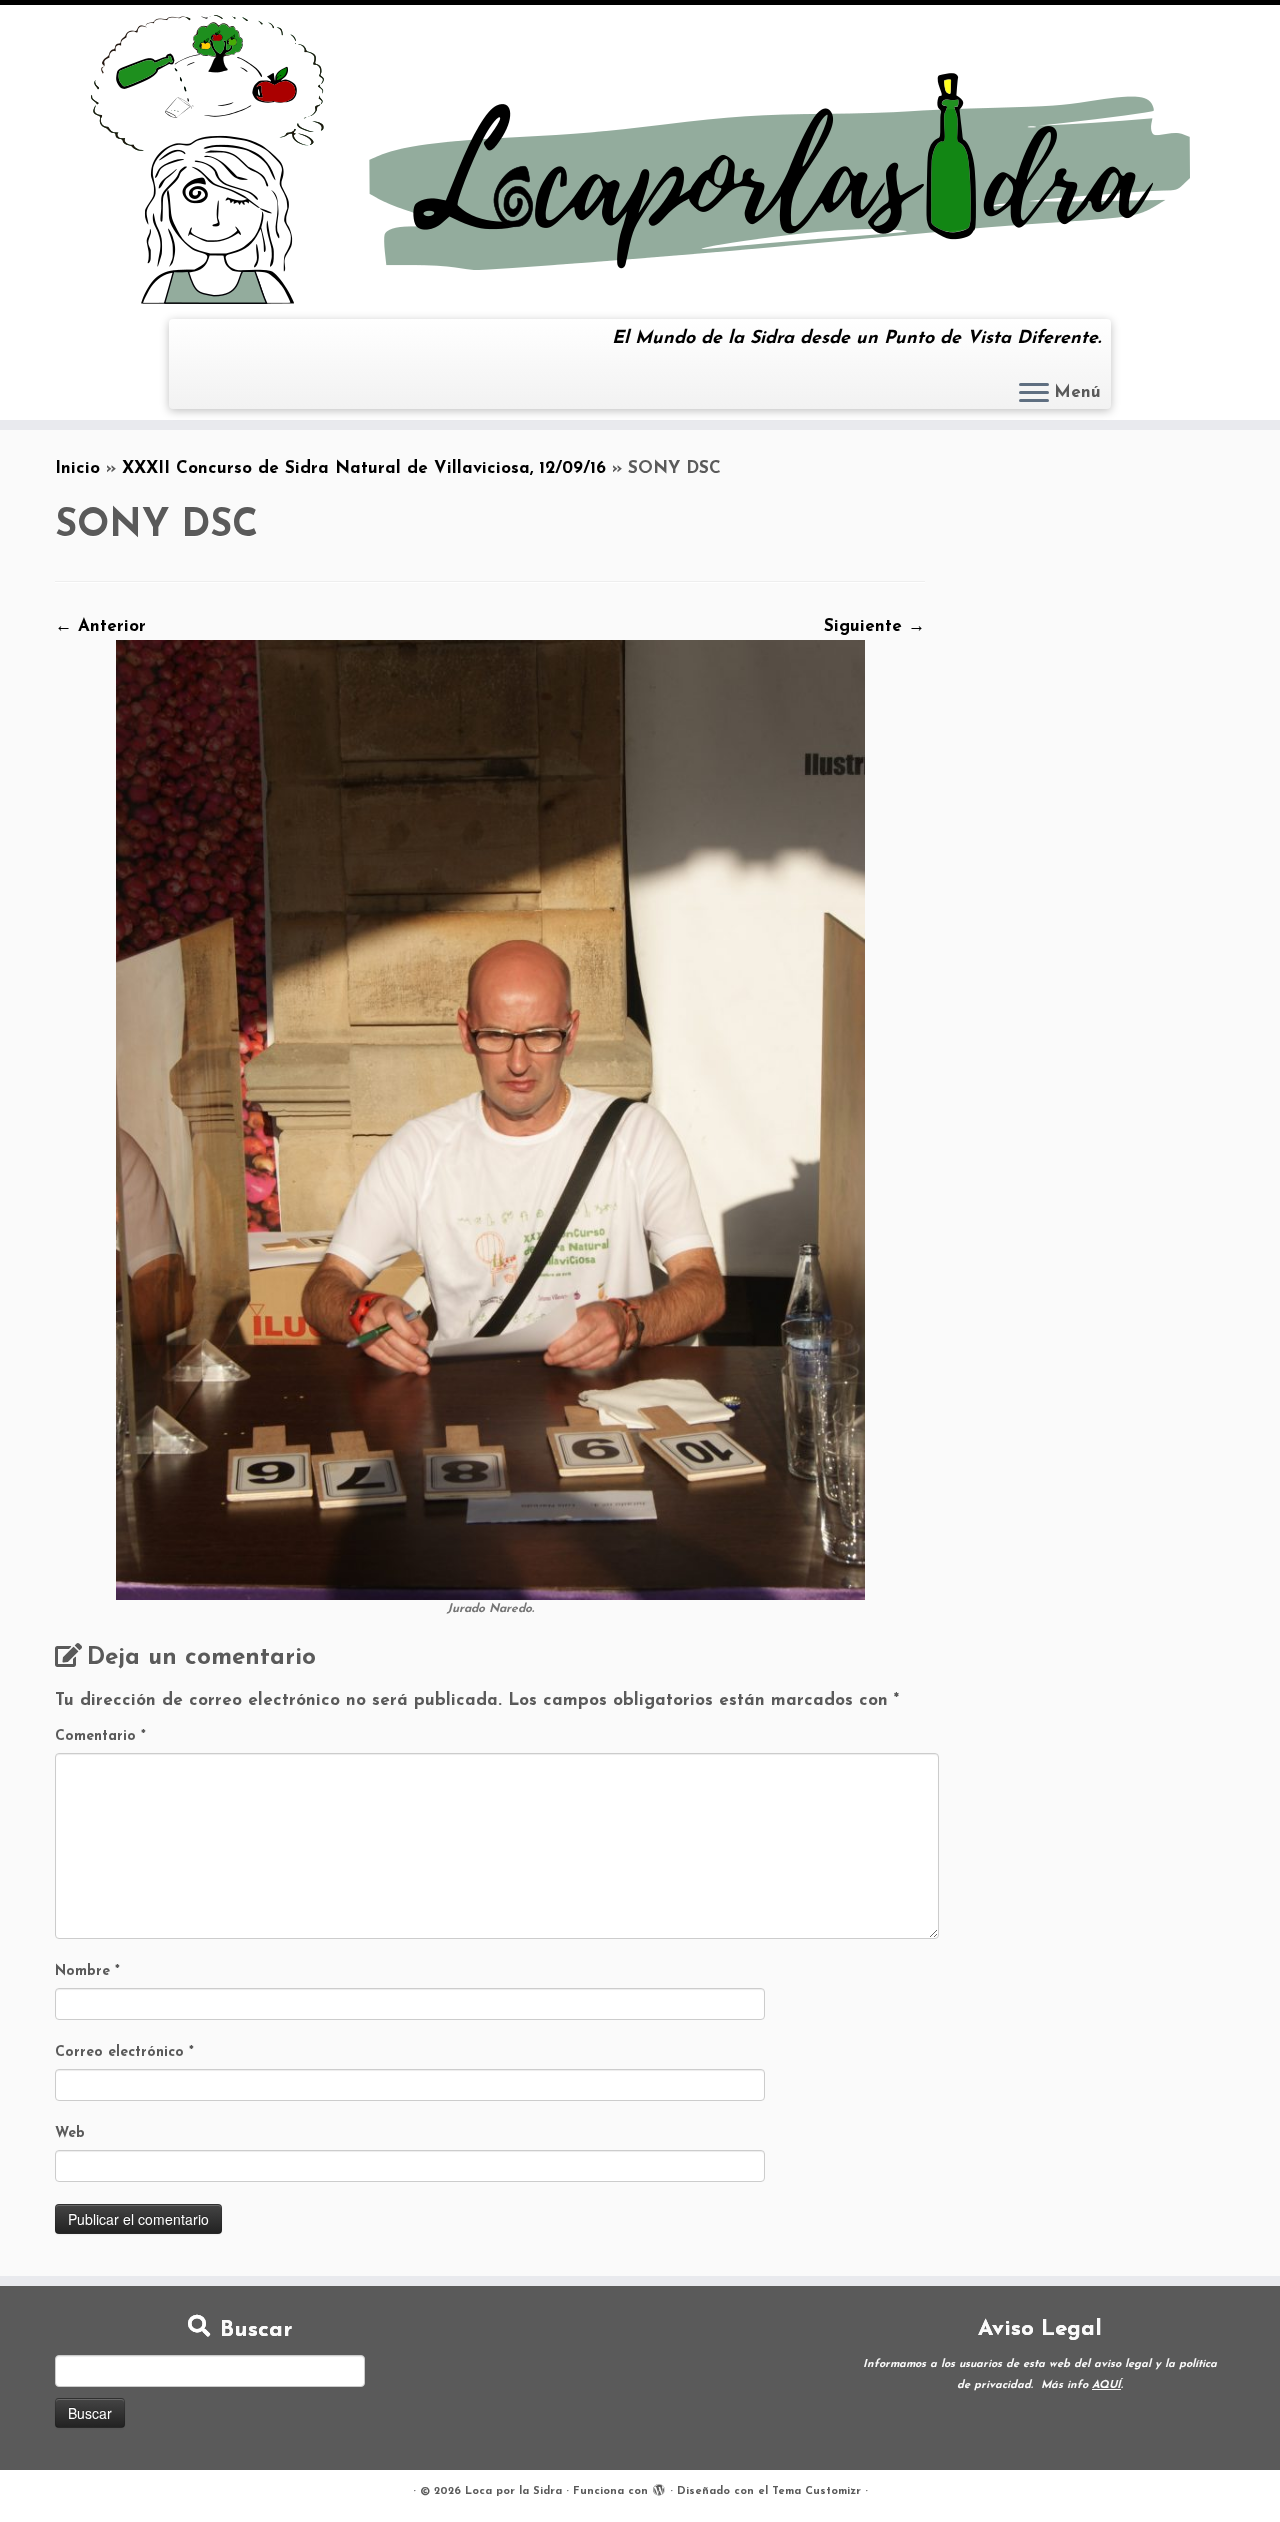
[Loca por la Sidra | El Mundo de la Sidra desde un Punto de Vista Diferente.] (640, 159)
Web (70, 2133)
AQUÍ (1106, 2385)
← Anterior (100, 626)
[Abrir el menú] (1034, 394)
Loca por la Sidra (513, 2491)
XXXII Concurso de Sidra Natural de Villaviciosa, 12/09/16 (364, 468)
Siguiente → (874, 626)
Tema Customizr (816, 2491)
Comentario (100, 1736)
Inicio (77, 468)
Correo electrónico (124, 2052)
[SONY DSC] (490, 1119)
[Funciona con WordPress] (659, 2488)
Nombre (87, 1971)
